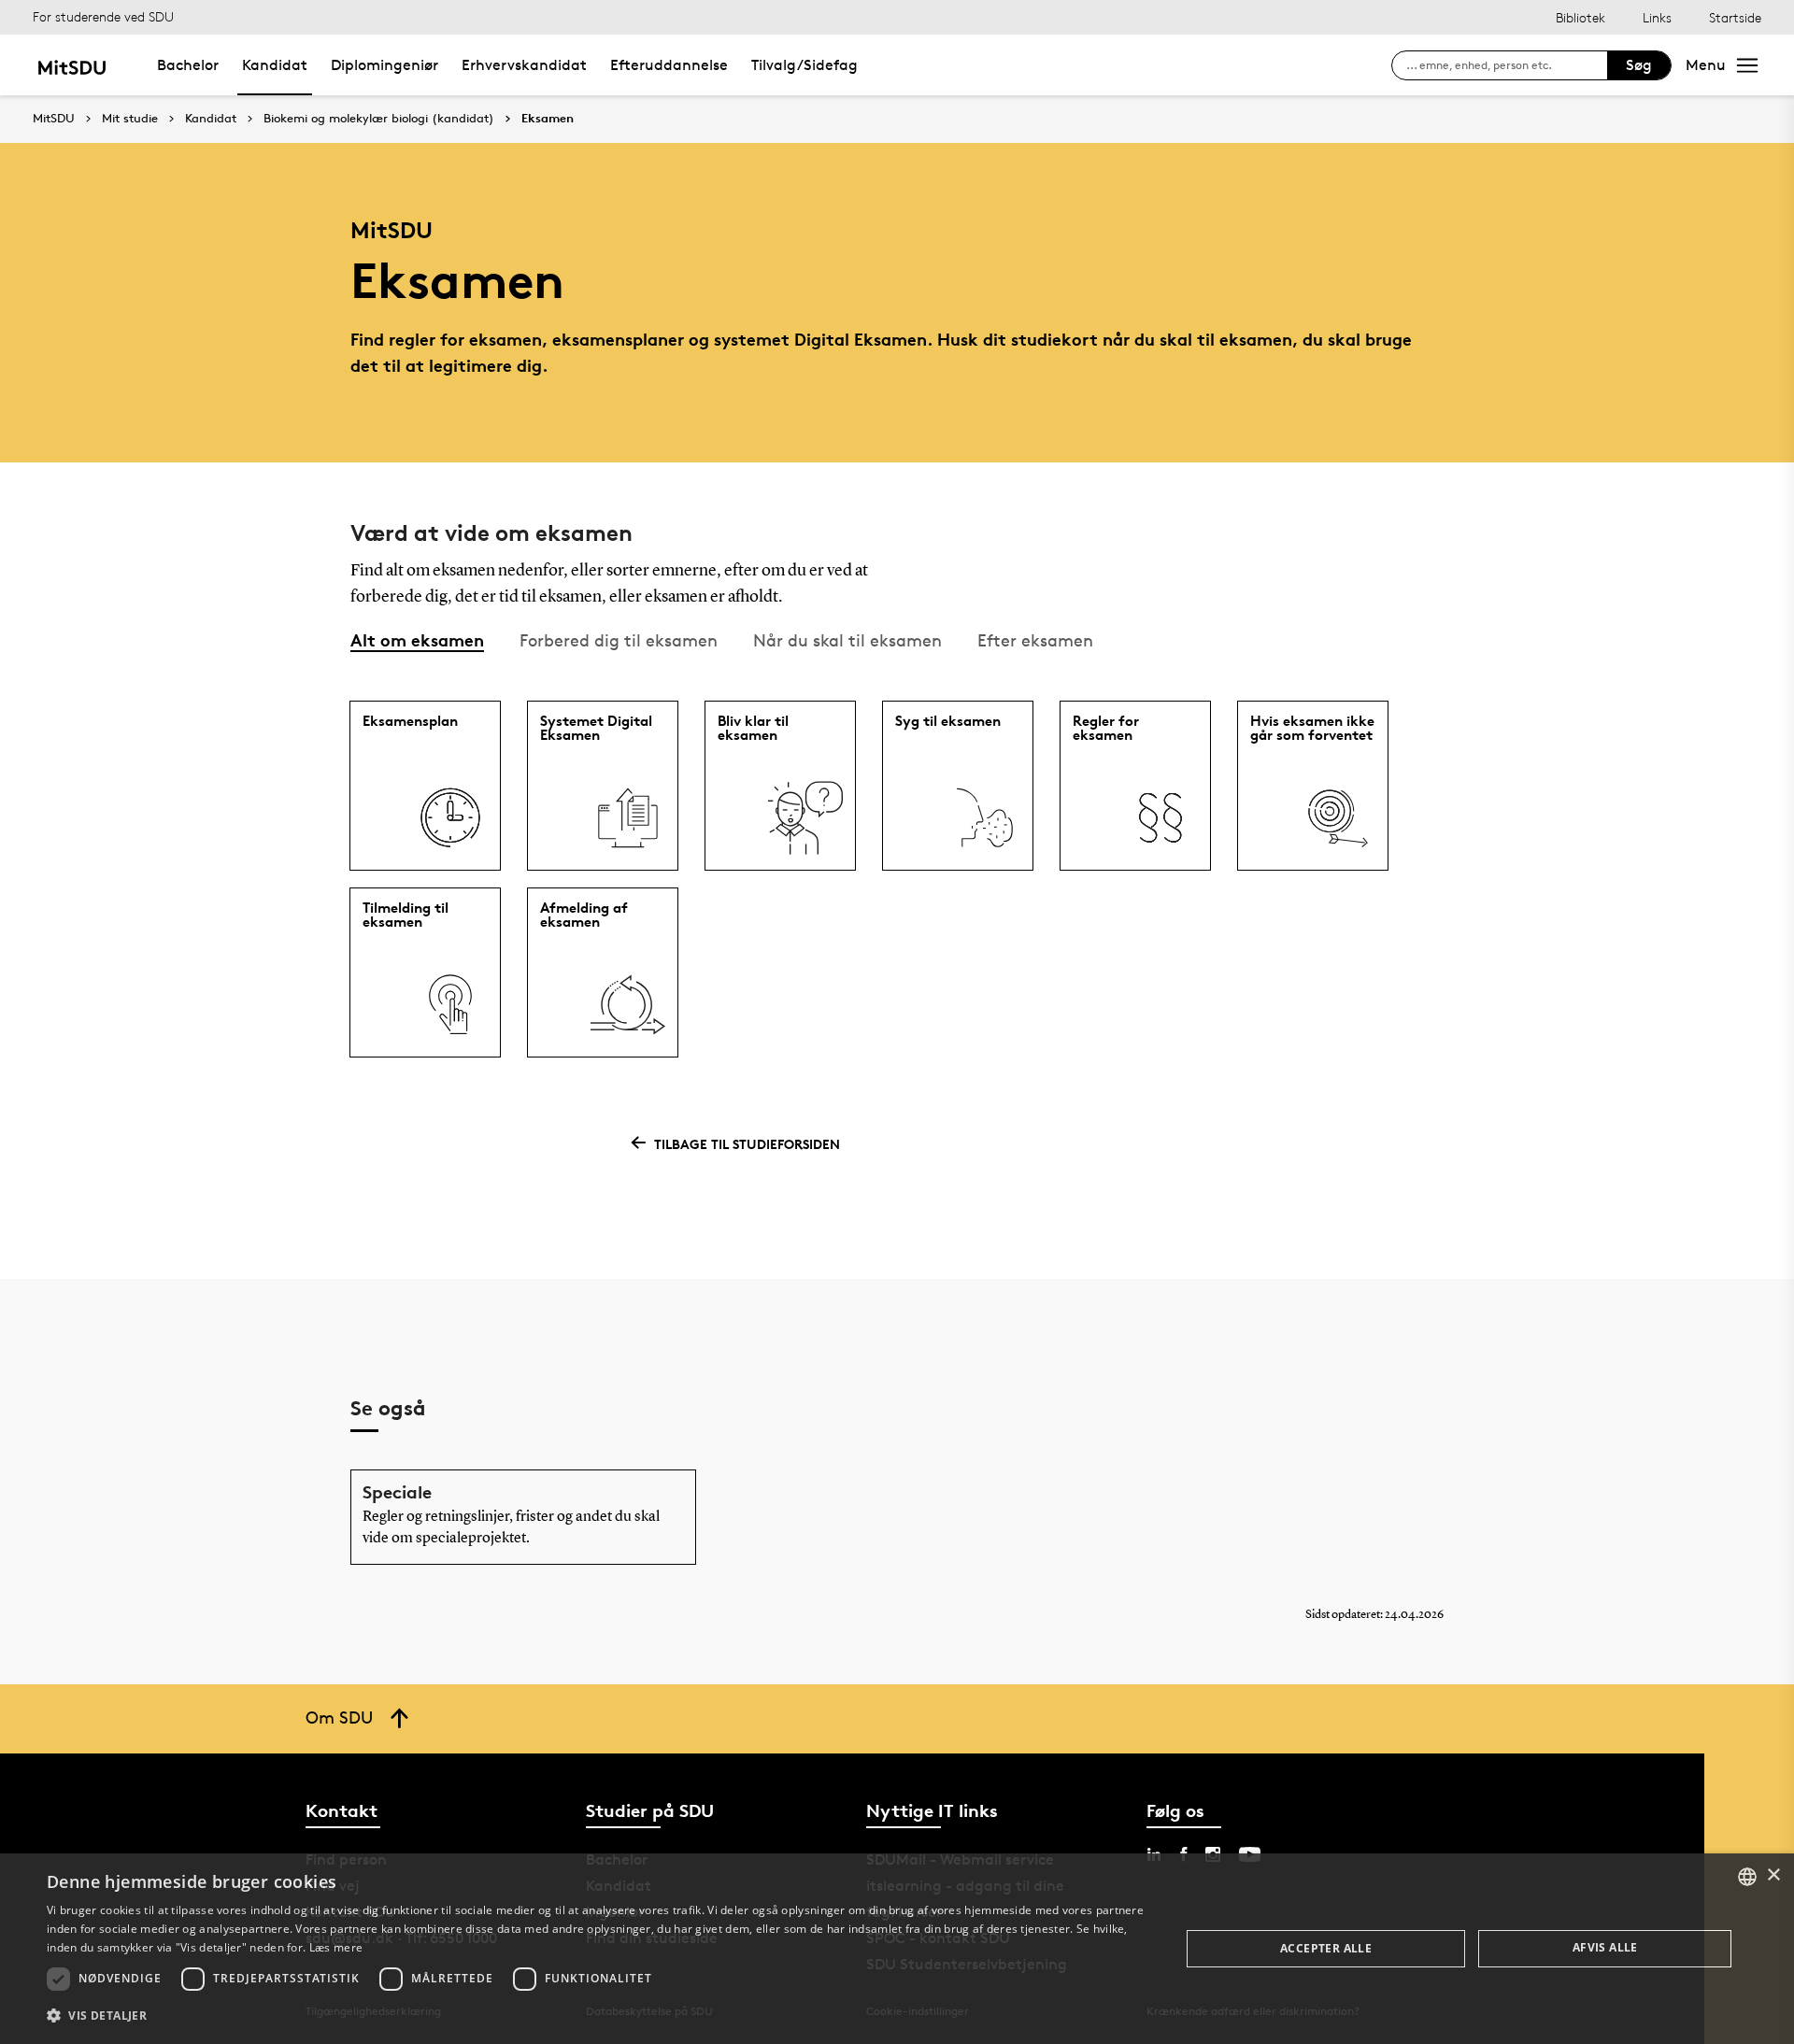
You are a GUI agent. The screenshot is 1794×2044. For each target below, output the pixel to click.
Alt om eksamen (417, 639)
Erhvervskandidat (524, 65)
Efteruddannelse (669, 65)
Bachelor (188, 65)
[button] (597, 2016)
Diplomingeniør (384, 65)
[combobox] (1747, 1877)
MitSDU (54, 118)
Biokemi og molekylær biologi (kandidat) (379, 119)
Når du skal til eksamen (847, 640)
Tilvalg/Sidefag (804, 65)
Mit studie (130, 119)
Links (1657, 17)
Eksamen (548, 119)
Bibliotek (1580, 17)
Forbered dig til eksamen (619, 640)
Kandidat (275, 65)
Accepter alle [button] (1326, 1948)
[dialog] (897, 1949)
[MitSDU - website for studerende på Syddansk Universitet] (71, 65)
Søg (1639, 65)
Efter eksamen (1035, 640)
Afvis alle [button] (1605, 1947)
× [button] (1773, 1875)
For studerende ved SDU (103, 16)
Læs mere (336, 1947)
